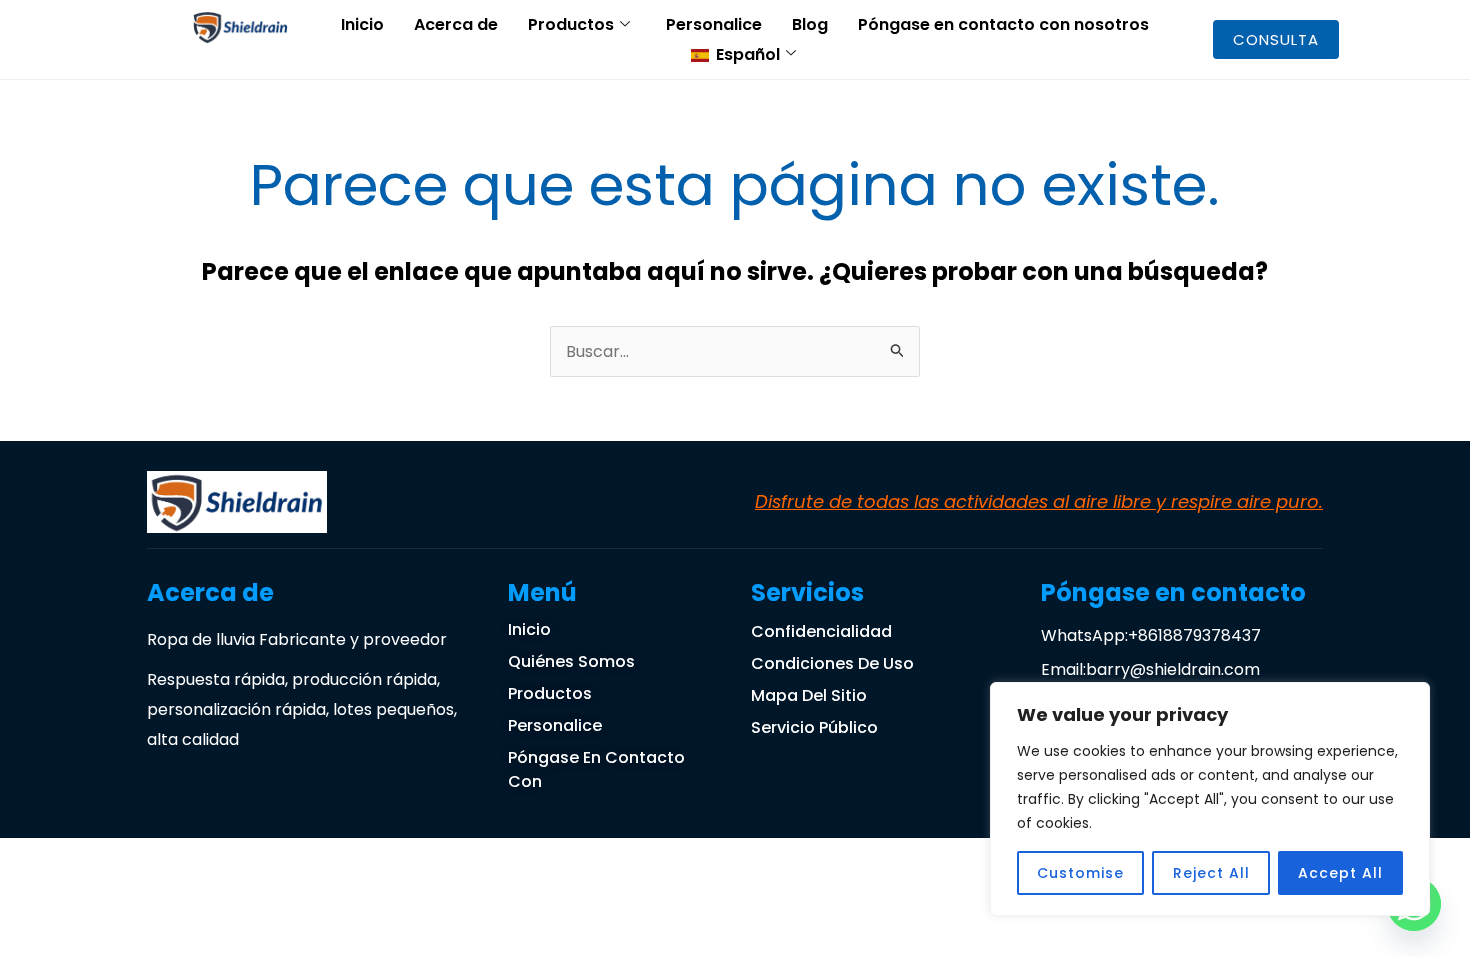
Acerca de (456, 24)
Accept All (1340, 873)
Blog (810, 24)
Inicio (362, 24)
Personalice (714, 24)
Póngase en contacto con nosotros (1003, 24)
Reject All (1211, 873)
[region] (1210, 799)
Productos (571, 24)
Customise (1080, 873)
